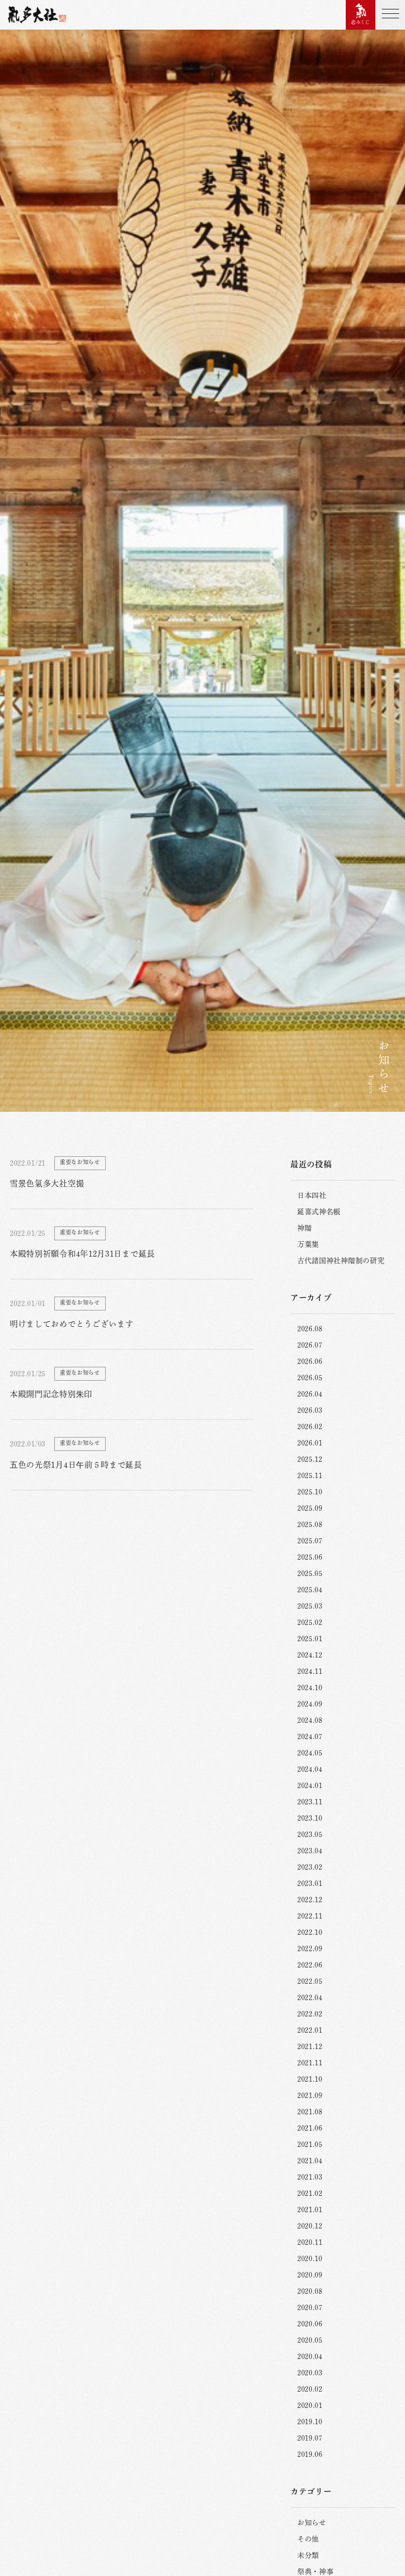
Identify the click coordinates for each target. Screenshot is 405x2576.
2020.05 (310, 2340)
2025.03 (310, 1606)
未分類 (308, 2555)
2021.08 (310, 2112)
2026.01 (310, 1443)
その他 (308, 2539)
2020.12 (310, 2226)
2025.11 (310, 1476)
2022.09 (310, 1949)
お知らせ (312, 2523)
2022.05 (310, 1981)
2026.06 (310, 1361)
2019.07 (310, 2438)
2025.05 (310, 1573)
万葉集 (308, 1244)
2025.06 (310, 1557)
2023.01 (310, 1883)
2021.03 (310, 2177)
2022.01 (310, 2030)
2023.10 (310, 1818)
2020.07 (310, 2308)
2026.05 (310, 1378)
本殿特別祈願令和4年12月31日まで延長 (82, 1254)
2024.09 (310, 1704)
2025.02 (310, 1622)
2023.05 (310, 1834)
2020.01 (310, 2405)
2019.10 (310, 2422)
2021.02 (310, 2193)
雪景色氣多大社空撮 (47, 1183)
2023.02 (310, 1867)
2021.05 (310, 2144)
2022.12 (310, 1900)
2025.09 (310, 1508)
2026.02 (310, 1427)
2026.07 (310, 1345)
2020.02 (310, 2389)
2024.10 (310, 1688)
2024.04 (310, 1769)
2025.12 (310, 1459)
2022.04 (310, 1998)
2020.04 (310, 2357)
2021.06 (310, 2128)
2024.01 (310, 1786)
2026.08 (310, 1329)
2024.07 (310, 1737)
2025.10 (310, 1492)
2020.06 (310, 2324)
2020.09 (310, 2275)
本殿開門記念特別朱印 (51, 1394)
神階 (304, 1228)
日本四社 (312, 1195)
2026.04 (310, 1394)
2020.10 (310, 2259)
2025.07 (310, 1541)
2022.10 (310, 1932)
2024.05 (310, 1753)
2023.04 (310, 1851)
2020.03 (310, 2373)
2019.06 (310, 2454)
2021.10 (310, 2079)
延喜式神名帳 (319, 1212)
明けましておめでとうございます (72, 1324)
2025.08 (310, 1525)
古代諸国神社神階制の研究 (341, 1261)
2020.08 (310, 2291)
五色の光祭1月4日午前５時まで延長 (76, 1465)
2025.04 (310, 1590)
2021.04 (310, 2161)
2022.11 (310, 1916)
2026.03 (310, 1410)
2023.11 (310, 1802)
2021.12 (310, 2047)
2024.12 (310, 1655)
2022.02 (310, 2014)
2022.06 (310, 1965)
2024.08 (310, 1720)
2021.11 (310, 2063)
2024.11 (310, 1671)
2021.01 (310, 2210)
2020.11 (310, 2242)
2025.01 (310, 1639)
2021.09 (310, 2096)
